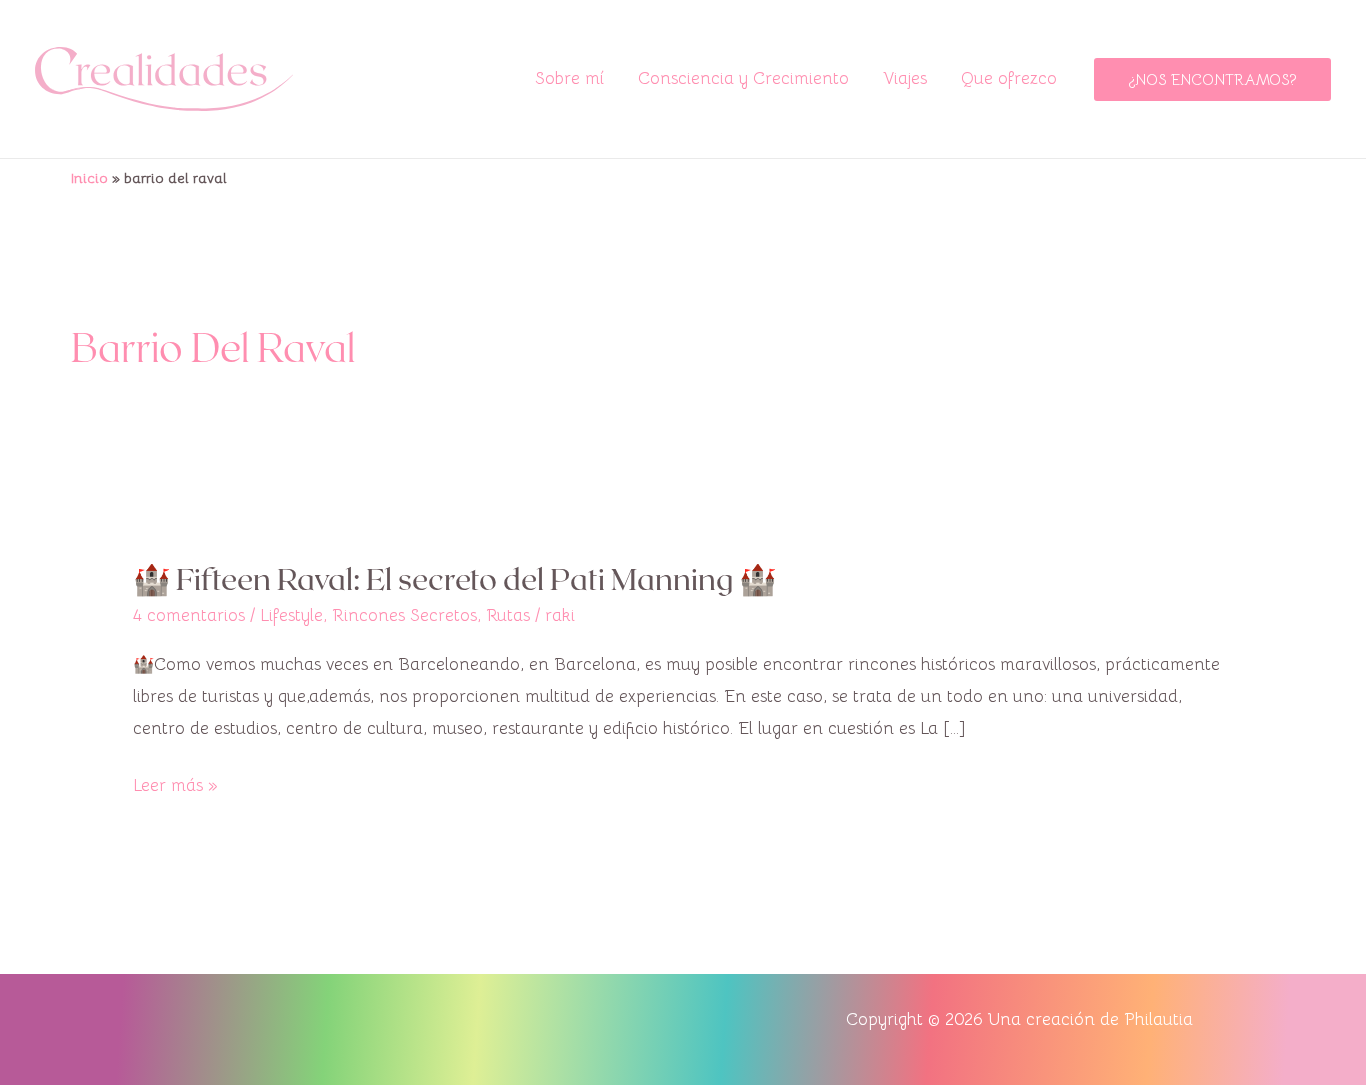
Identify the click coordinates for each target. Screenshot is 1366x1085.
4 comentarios (189, 615)
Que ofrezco (1009, 78)
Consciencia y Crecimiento (743, 78)
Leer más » (175, 783)
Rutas (508, 615)
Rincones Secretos (404, 615)
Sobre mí (569, 78)
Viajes (905, 78)
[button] (1212, 79)
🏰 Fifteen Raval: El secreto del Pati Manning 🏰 (454, 578)
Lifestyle (291, 615)
